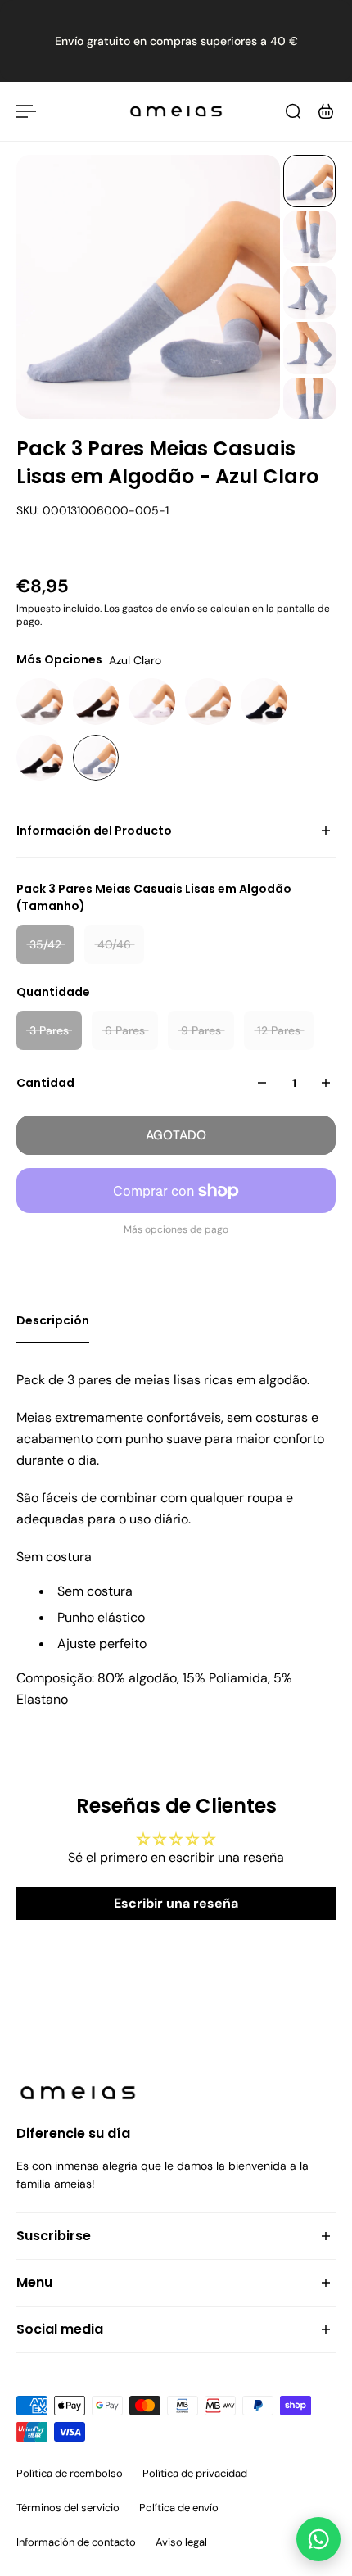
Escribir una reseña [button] (176, 1903)
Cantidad (45, 1083)
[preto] (40, 758)
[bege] (208, 702)
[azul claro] (96, 758)
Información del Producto (94, 831)
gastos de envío (158, 609)
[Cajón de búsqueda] (293, 111)
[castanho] (96, 702)
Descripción (53, 1320)
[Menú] (26, 111)
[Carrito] (326, 111)
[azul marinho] (264, 702)
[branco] (152, 702)
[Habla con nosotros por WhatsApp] (318, 2539)
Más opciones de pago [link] (176, 1229)
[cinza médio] (40, 702)
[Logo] (176, 111)
